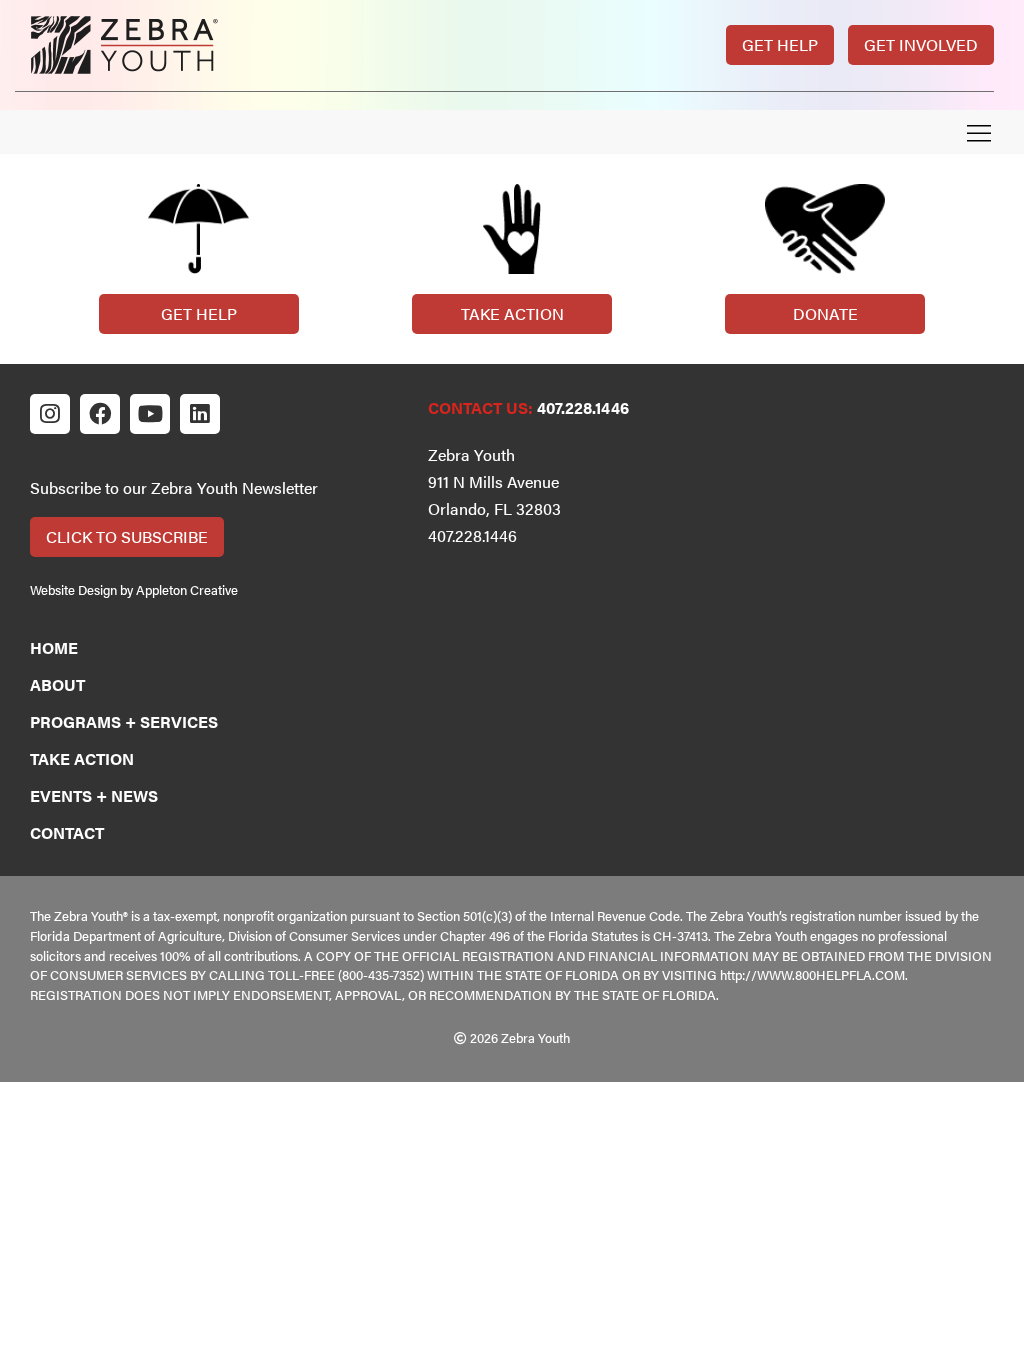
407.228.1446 (583, 407)
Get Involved (921, 44)
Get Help (780, 44)
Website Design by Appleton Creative (134, 590)
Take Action (512, 313)
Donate (825, 313)
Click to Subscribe (127, 536)
